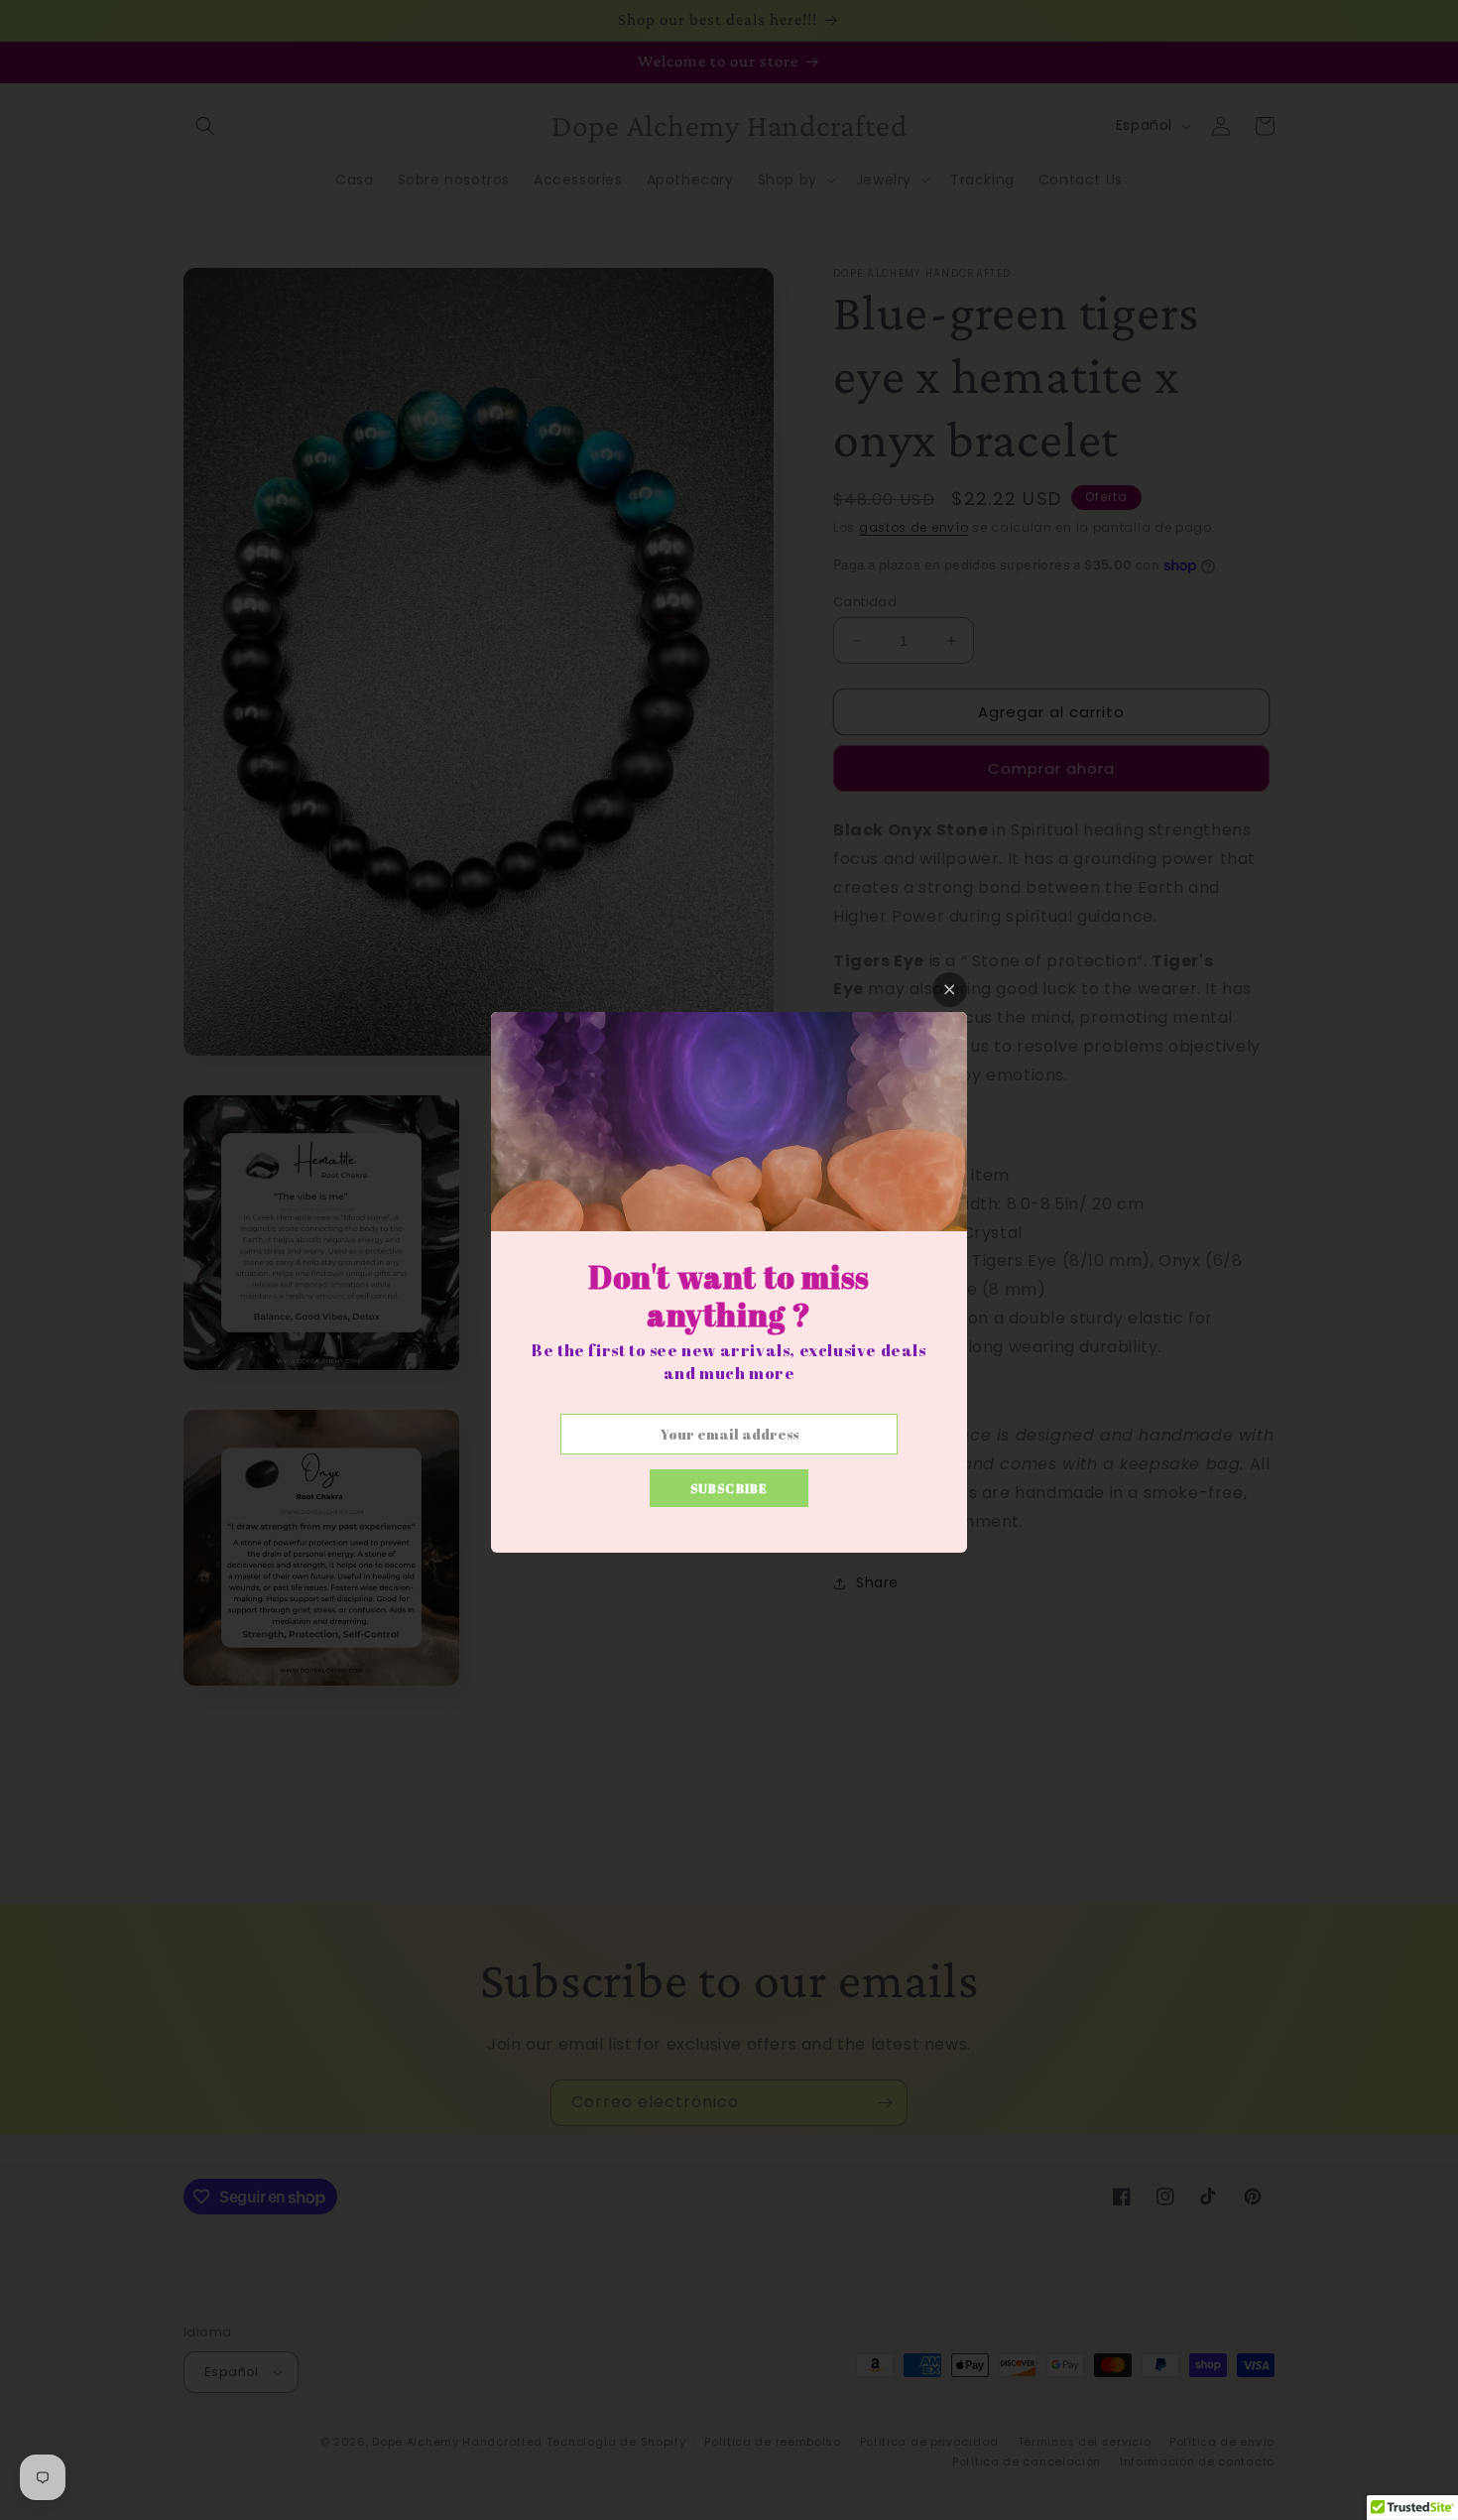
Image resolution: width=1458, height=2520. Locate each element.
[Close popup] (950, 990)
